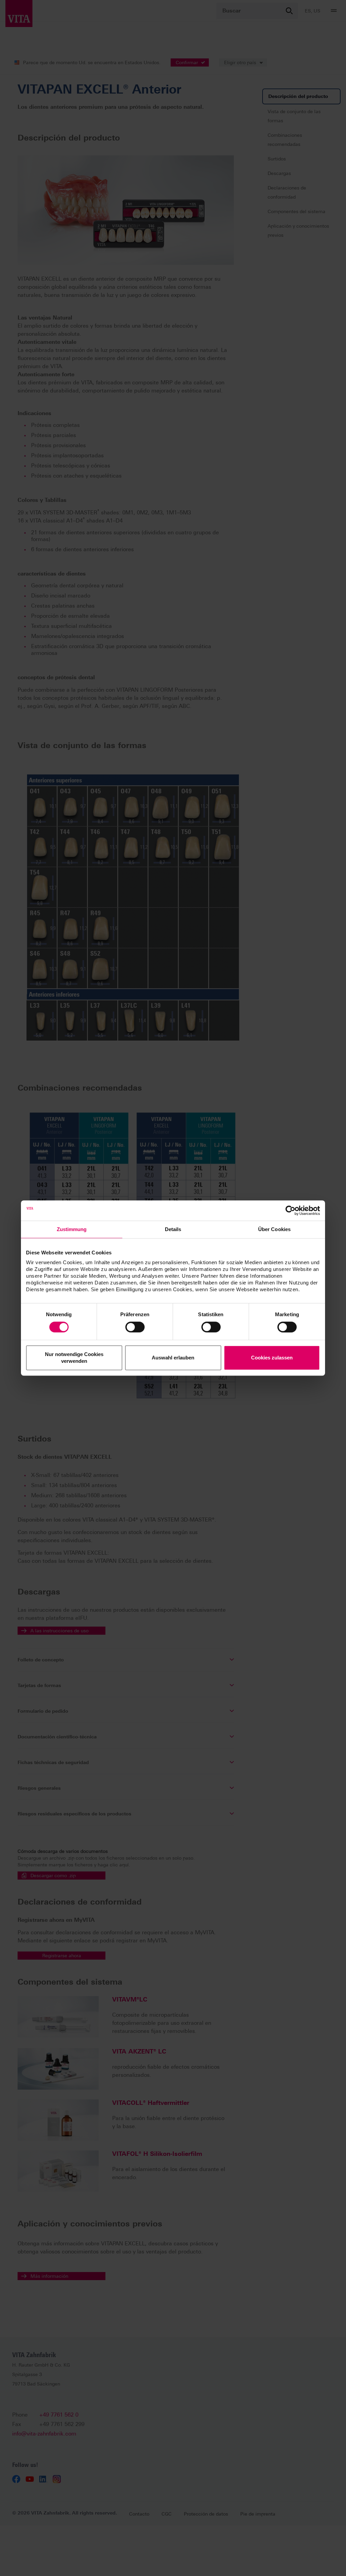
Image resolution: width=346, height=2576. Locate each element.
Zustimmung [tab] (72, 1229)
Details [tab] (173, 1229)
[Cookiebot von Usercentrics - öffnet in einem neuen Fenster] (290, 1210)
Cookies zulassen (272, 1358)
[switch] (135, 1327)
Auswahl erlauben (173, 1358)
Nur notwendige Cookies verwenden (74, 1358)
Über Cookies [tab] (274, 1229)
